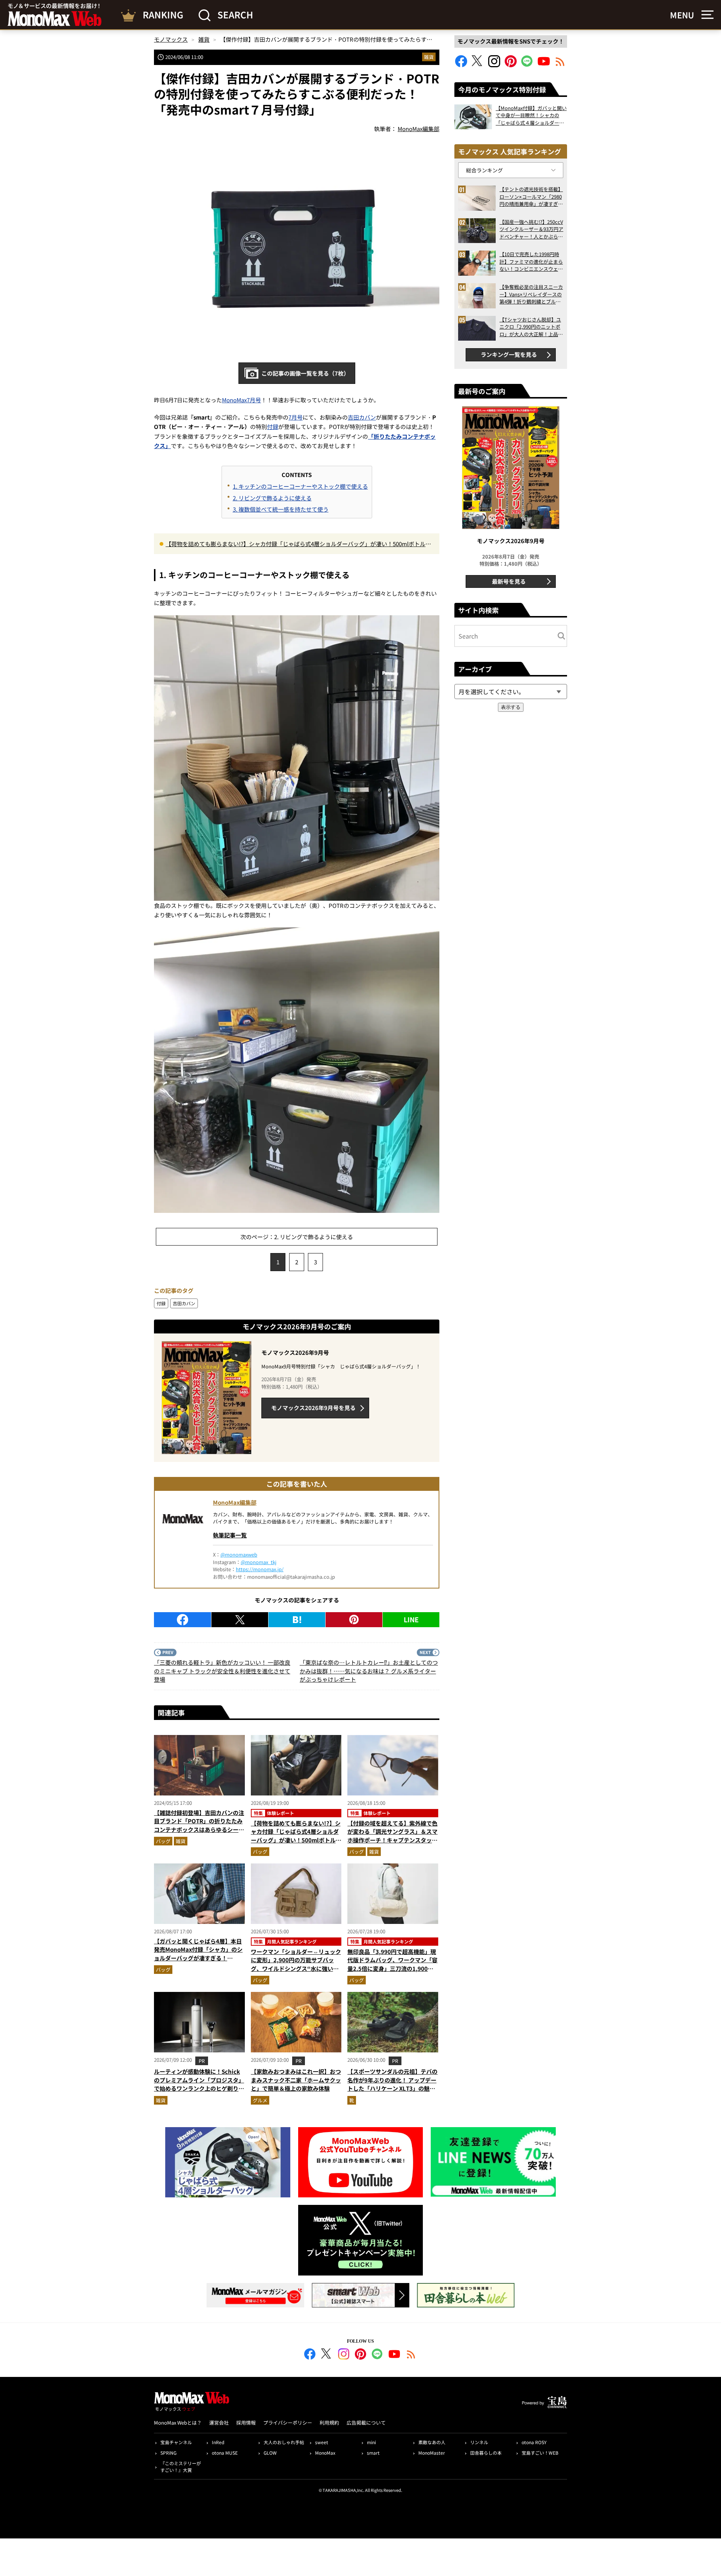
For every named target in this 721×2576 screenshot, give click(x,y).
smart (373, 2453)
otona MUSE (225, 2453)
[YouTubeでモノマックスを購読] (544, 65)
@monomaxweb (239, 1555)
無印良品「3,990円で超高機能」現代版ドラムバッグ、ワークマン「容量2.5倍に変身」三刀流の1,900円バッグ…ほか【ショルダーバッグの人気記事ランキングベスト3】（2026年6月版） (392, 1973)
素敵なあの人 (432, 2442)
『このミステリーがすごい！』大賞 (181, 2467)
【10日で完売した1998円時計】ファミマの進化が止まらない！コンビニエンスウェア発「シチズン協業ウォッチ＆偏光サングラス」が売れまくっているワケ (531, 262)
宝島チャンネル (176, 2442)
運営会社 (219, 2423)
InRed (218, 2442)
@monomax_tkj (259, 1562)
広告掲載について (366, 2423)
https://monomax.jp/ (260, 1569)
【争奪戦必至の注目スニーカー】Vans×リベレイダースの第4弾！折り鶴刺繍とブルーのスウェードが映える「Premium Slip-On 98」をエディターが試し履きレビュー (531, 294)
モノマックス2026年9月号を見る (313, 1408)
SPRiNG (168, 2453)
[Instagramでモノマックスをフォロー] (494, 65)
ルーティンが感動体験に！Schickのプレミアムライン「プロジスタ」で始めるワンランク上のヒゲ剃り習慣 (199, 2084)
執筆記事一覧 (230, 1535)
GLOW (270, 2453)
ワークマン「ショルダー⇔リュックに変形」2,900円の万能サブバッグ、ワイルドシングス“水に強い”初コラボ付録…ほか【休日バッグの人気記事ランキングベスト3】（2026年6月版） (296, 1973)
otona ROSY (534, 2442)
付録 (273, 427)
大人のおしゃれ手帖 (284, 2442)
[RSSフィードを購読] (560, 65)
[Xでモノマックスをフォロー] (478, 65)
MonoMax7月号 (241, 400)
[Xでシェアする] (240, 1620)
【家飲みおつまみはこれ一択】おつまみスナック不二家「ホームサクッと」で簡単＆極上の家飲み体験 (296, 2080)
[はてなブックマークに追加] (297, 1620)
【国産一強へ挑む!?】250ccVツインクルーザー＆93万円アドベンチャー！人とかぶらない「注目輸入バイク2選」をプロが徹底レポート (531, 229)
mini (371, 2442)
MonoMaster (432, 2453)
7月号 (296, 417)
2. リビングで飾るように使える (272, 498)
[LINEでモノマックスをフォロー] (527, 65)
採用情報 (246, 2423)
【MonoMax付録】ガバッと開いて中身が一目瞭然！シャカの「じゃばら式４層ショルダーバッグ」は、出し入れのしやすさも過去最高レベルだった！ (531, 116)
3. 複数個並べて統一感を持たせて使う (281, 509)
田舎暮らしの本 (486, 2453)
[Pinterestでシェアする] (354, 1620)
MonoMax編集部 (235, 1502)
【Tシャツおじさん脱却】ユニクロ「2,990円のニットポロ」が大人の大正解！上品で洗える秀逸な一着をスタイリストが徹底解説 (531, 327)
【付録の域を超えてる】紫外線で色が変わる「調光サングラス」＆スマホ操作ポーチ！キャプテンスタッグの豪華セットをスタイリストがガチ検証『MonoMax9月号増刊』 (392, 1840)
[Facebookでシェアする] (183, 1620)
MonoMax (325, 2453)
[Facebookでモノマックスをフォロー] (461, 65)
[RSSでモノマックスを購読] (411, 2355)
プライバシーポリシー (288, 2423)
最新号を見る (509, 581)
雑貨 (429, 57)
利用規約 (329, 2423)
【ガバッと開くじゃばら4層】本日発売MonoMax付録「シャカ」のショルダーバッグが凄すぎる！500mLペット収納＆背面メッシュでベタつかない (198, 1958)
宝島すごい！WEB (540, 2453)
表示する (511, 707)
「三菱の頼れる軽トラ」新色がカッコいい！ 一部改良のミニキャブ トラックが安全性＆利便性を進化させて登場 (222, 1671)
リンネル (479, 2442)
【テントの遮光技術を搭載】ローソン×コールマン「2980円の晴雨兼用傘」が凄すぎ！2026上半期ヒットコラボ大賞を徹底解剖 (531, 197)
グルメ (260, 2100)
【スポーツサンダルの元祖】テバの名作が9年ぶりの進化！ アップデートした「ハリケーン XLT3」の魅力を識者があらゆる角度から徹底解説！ (392, 2088)
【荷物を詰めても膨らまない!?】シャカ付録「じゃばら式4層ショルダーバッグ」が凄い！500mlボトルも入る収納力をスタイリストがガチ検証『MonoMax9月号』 (298, 544)
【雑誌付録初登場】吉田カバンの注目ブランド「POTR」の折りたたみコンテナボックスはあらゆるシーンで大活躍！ (199, 1825)
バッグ (163, 1841)
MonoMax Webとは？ (178, 2423)
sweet (322, 2442)
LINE (411, 1619)
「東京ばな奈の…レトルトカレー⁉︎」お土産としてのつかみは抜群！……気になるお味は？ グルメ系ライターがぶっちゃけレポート (369, 1671)
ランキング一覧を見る (509, 354)
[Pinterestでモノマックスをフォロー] (511, 65)
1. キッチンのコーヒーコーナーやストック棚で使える (300, 486)
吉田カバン (362, 417)
